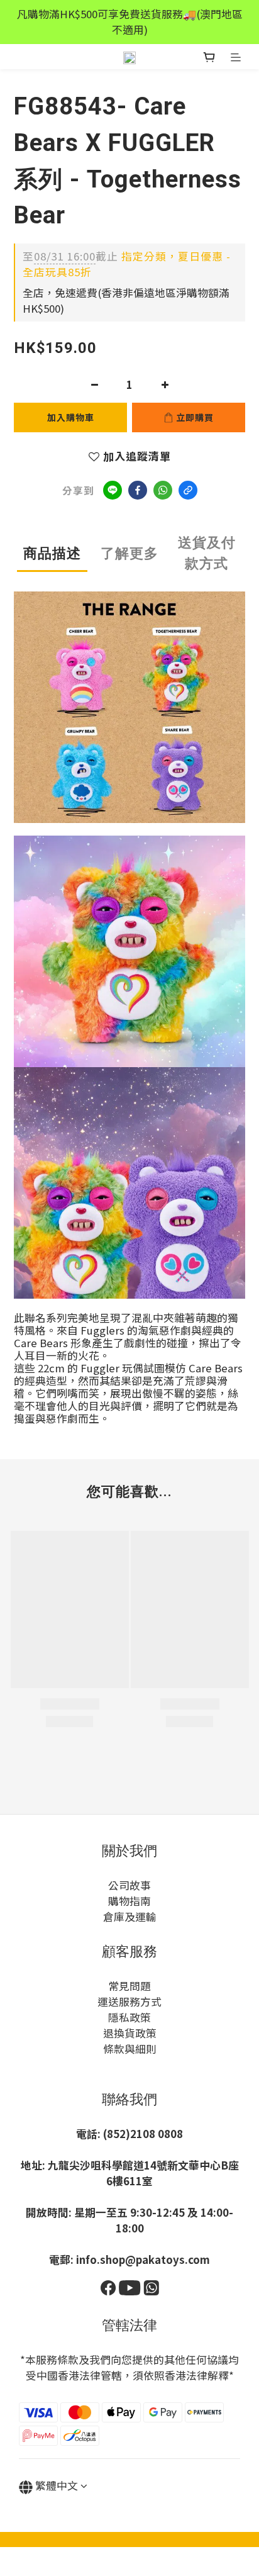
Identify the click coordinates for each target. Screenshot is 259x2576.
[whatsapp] (163, 490)
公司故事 (129, 1885)
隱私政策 (129, 2017)
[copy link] (188, 490)
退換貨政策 (130, 2033)
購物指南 (129, 1901)
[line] (113, 490)
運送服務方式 (129, 2002)
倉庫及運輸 (130, 1917)
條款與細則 (130, 2049)
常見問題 (129, 1986)
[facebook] (138, 490)
